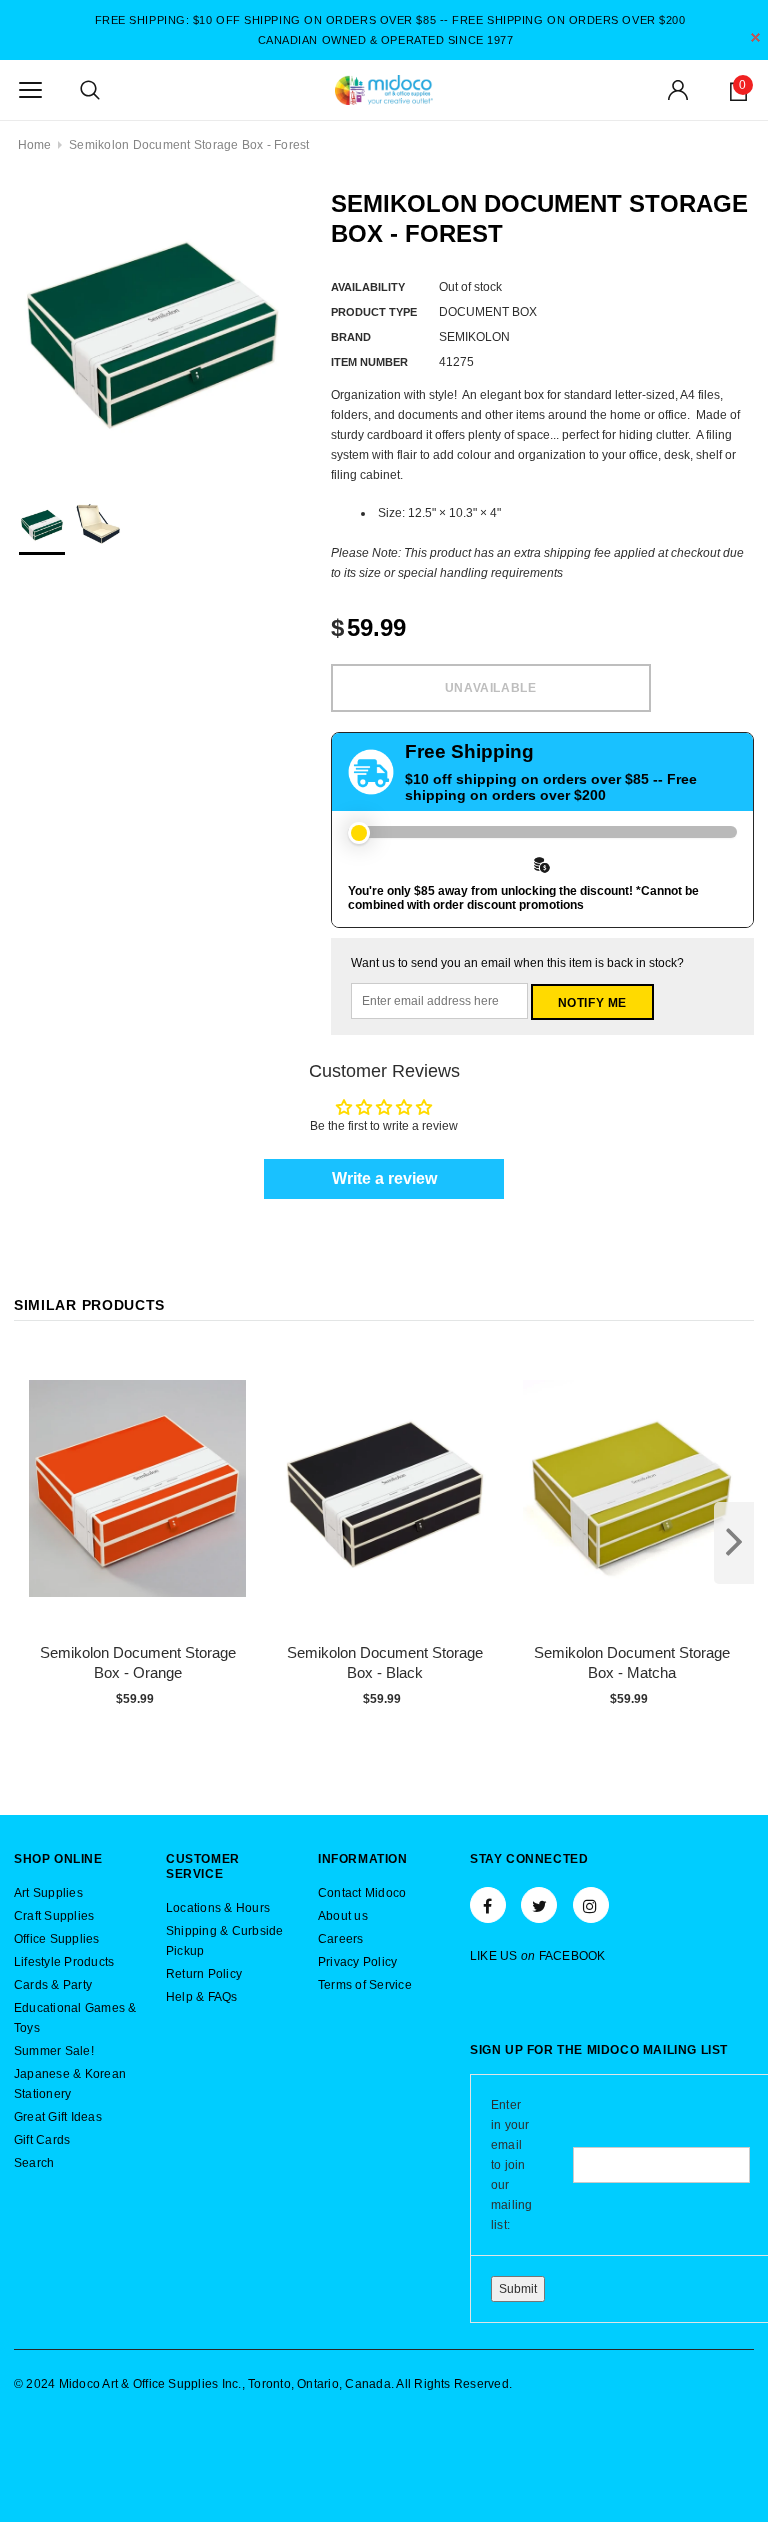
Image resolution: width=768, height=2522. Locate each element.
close (755, 37)
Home (35, 145)
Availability (368, 287)
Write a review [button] (384, 1178)
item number (369, 362)
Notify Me (592, 1003)
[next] (734, 1543)
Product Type (374, 312)
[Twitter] (539, 1905)
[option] (152, 327)
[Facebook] (488, 1905)
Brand (351, 337)
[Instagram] (591, 1905)
